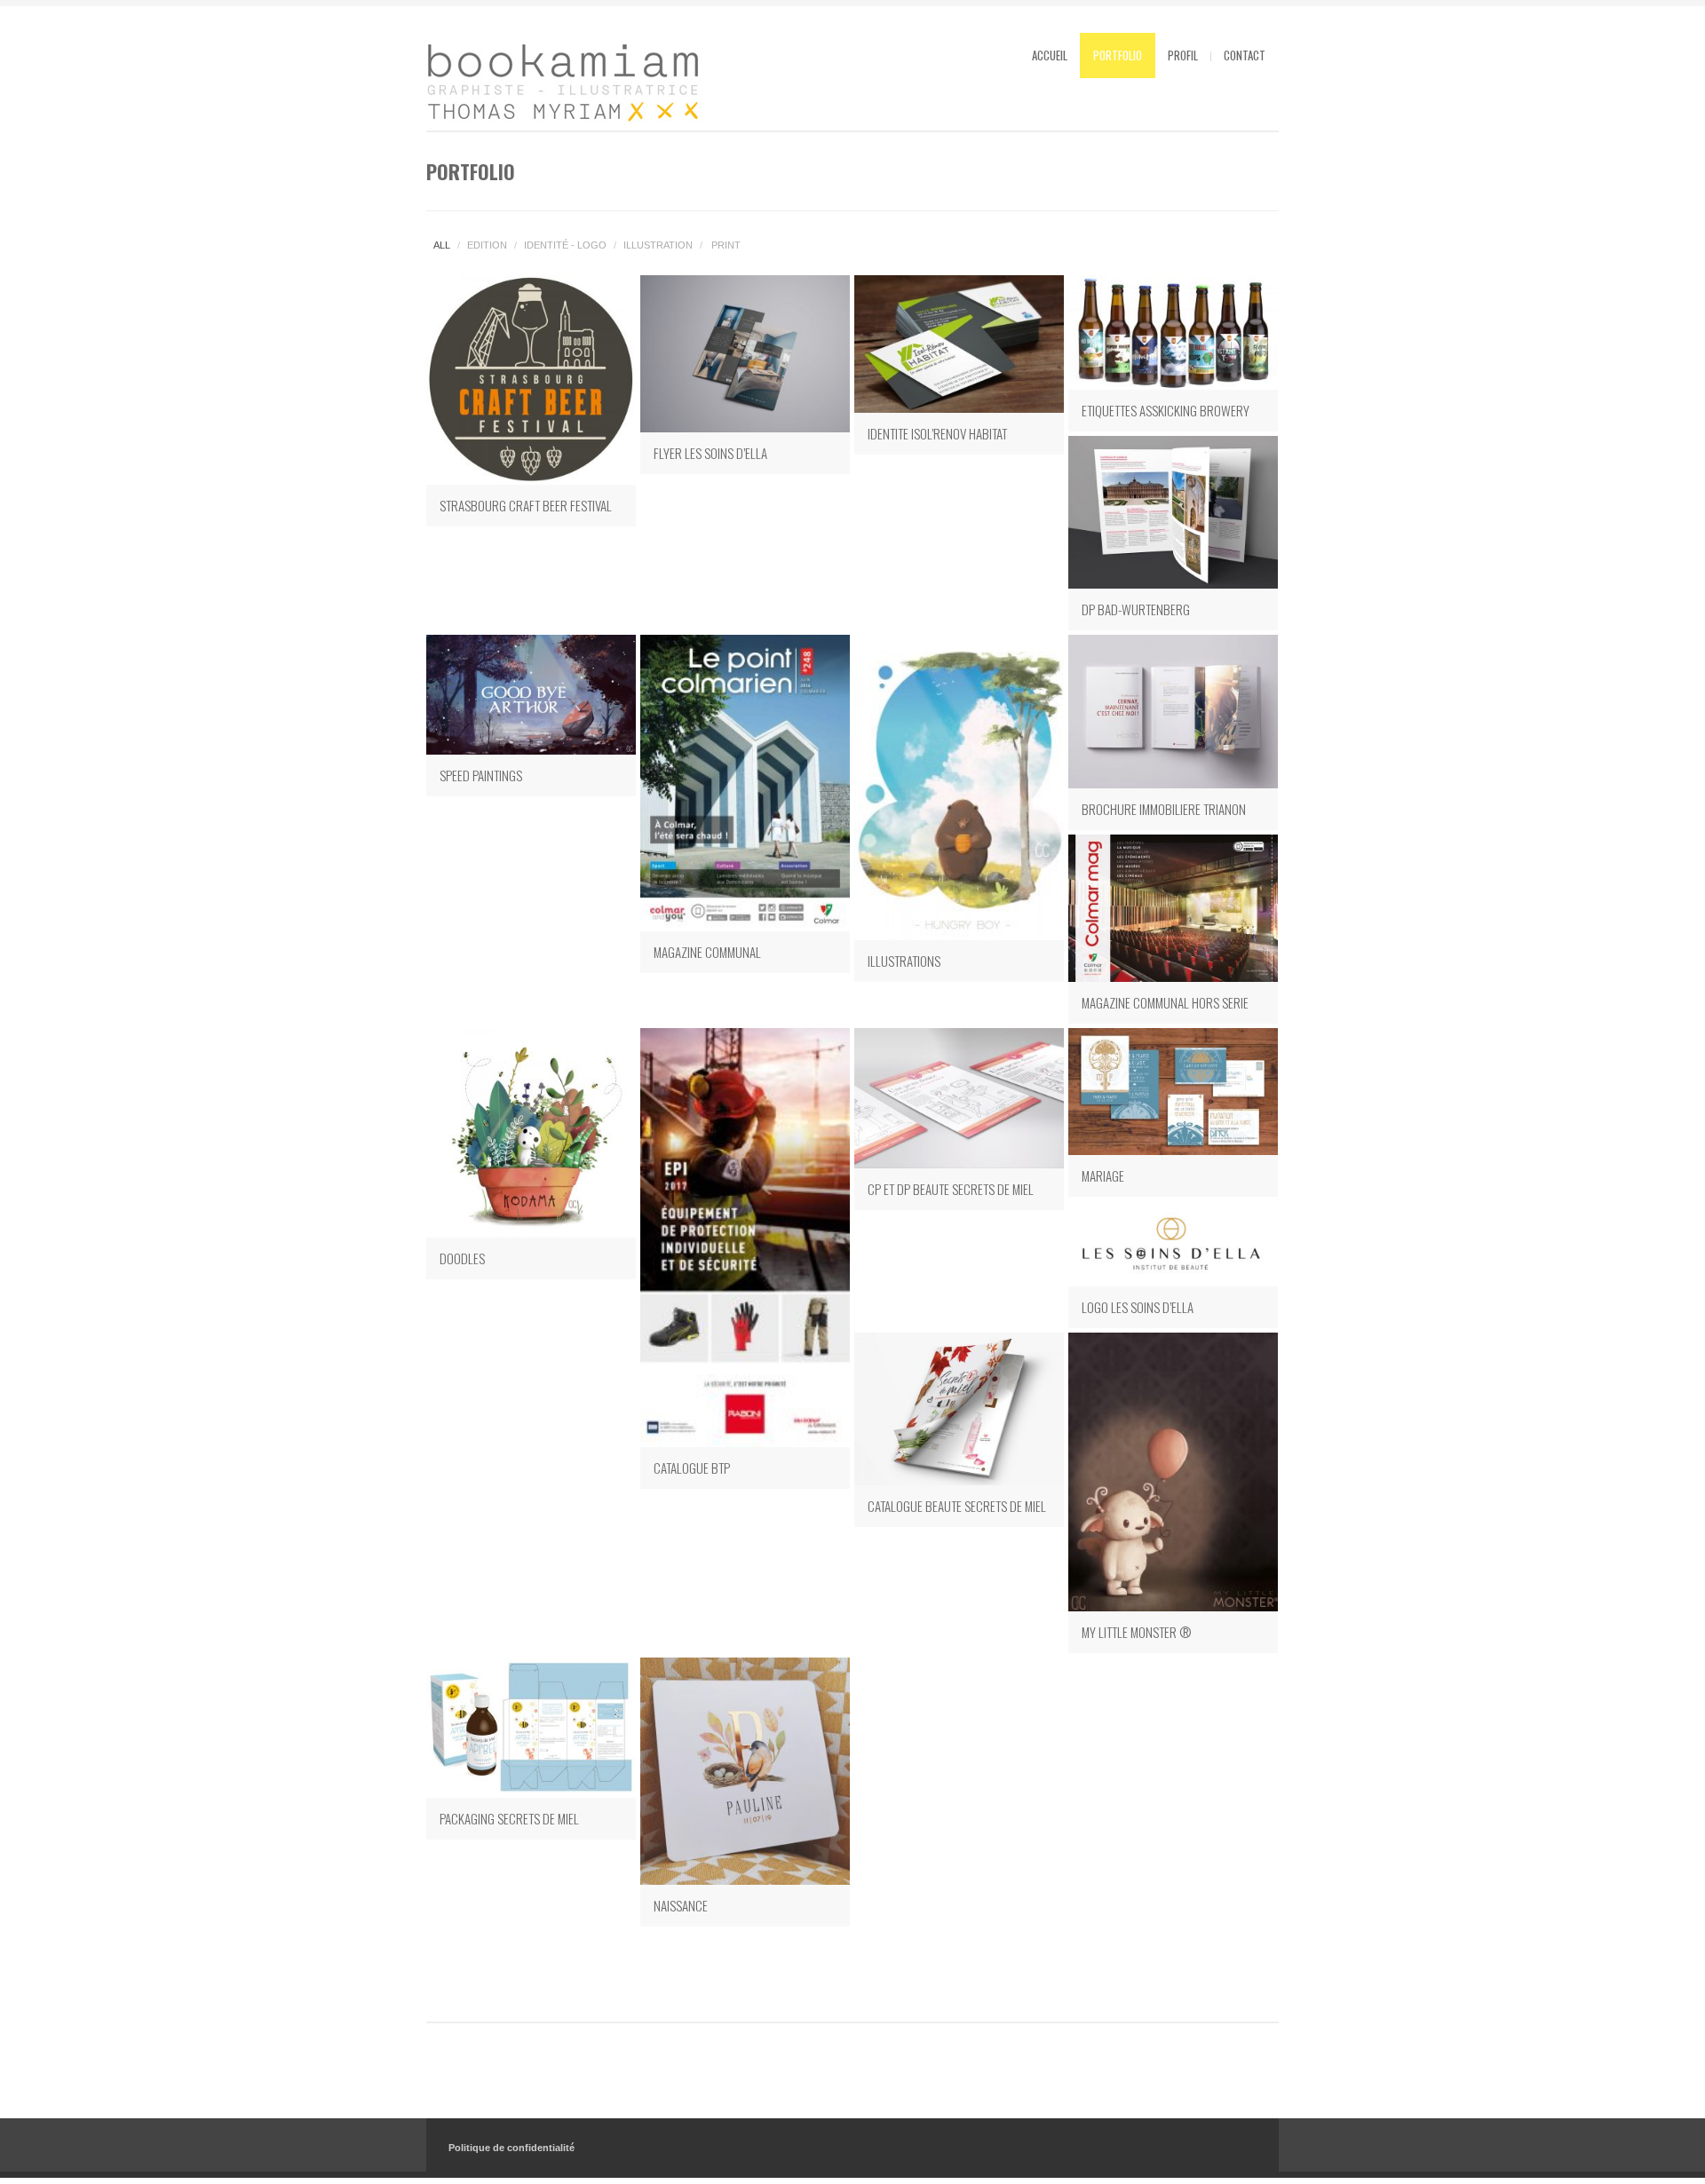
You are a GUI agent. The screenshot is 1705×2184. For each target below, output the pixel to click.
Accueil (1050, 55)
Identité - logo (565, 245)
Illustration (658, 245)
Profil (1183, 55)
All (442, 245)
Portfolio (1118, 55)
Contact (1245, 55)
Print (726, 245)
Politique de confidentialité (511, 2148)
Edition (487, 245)
